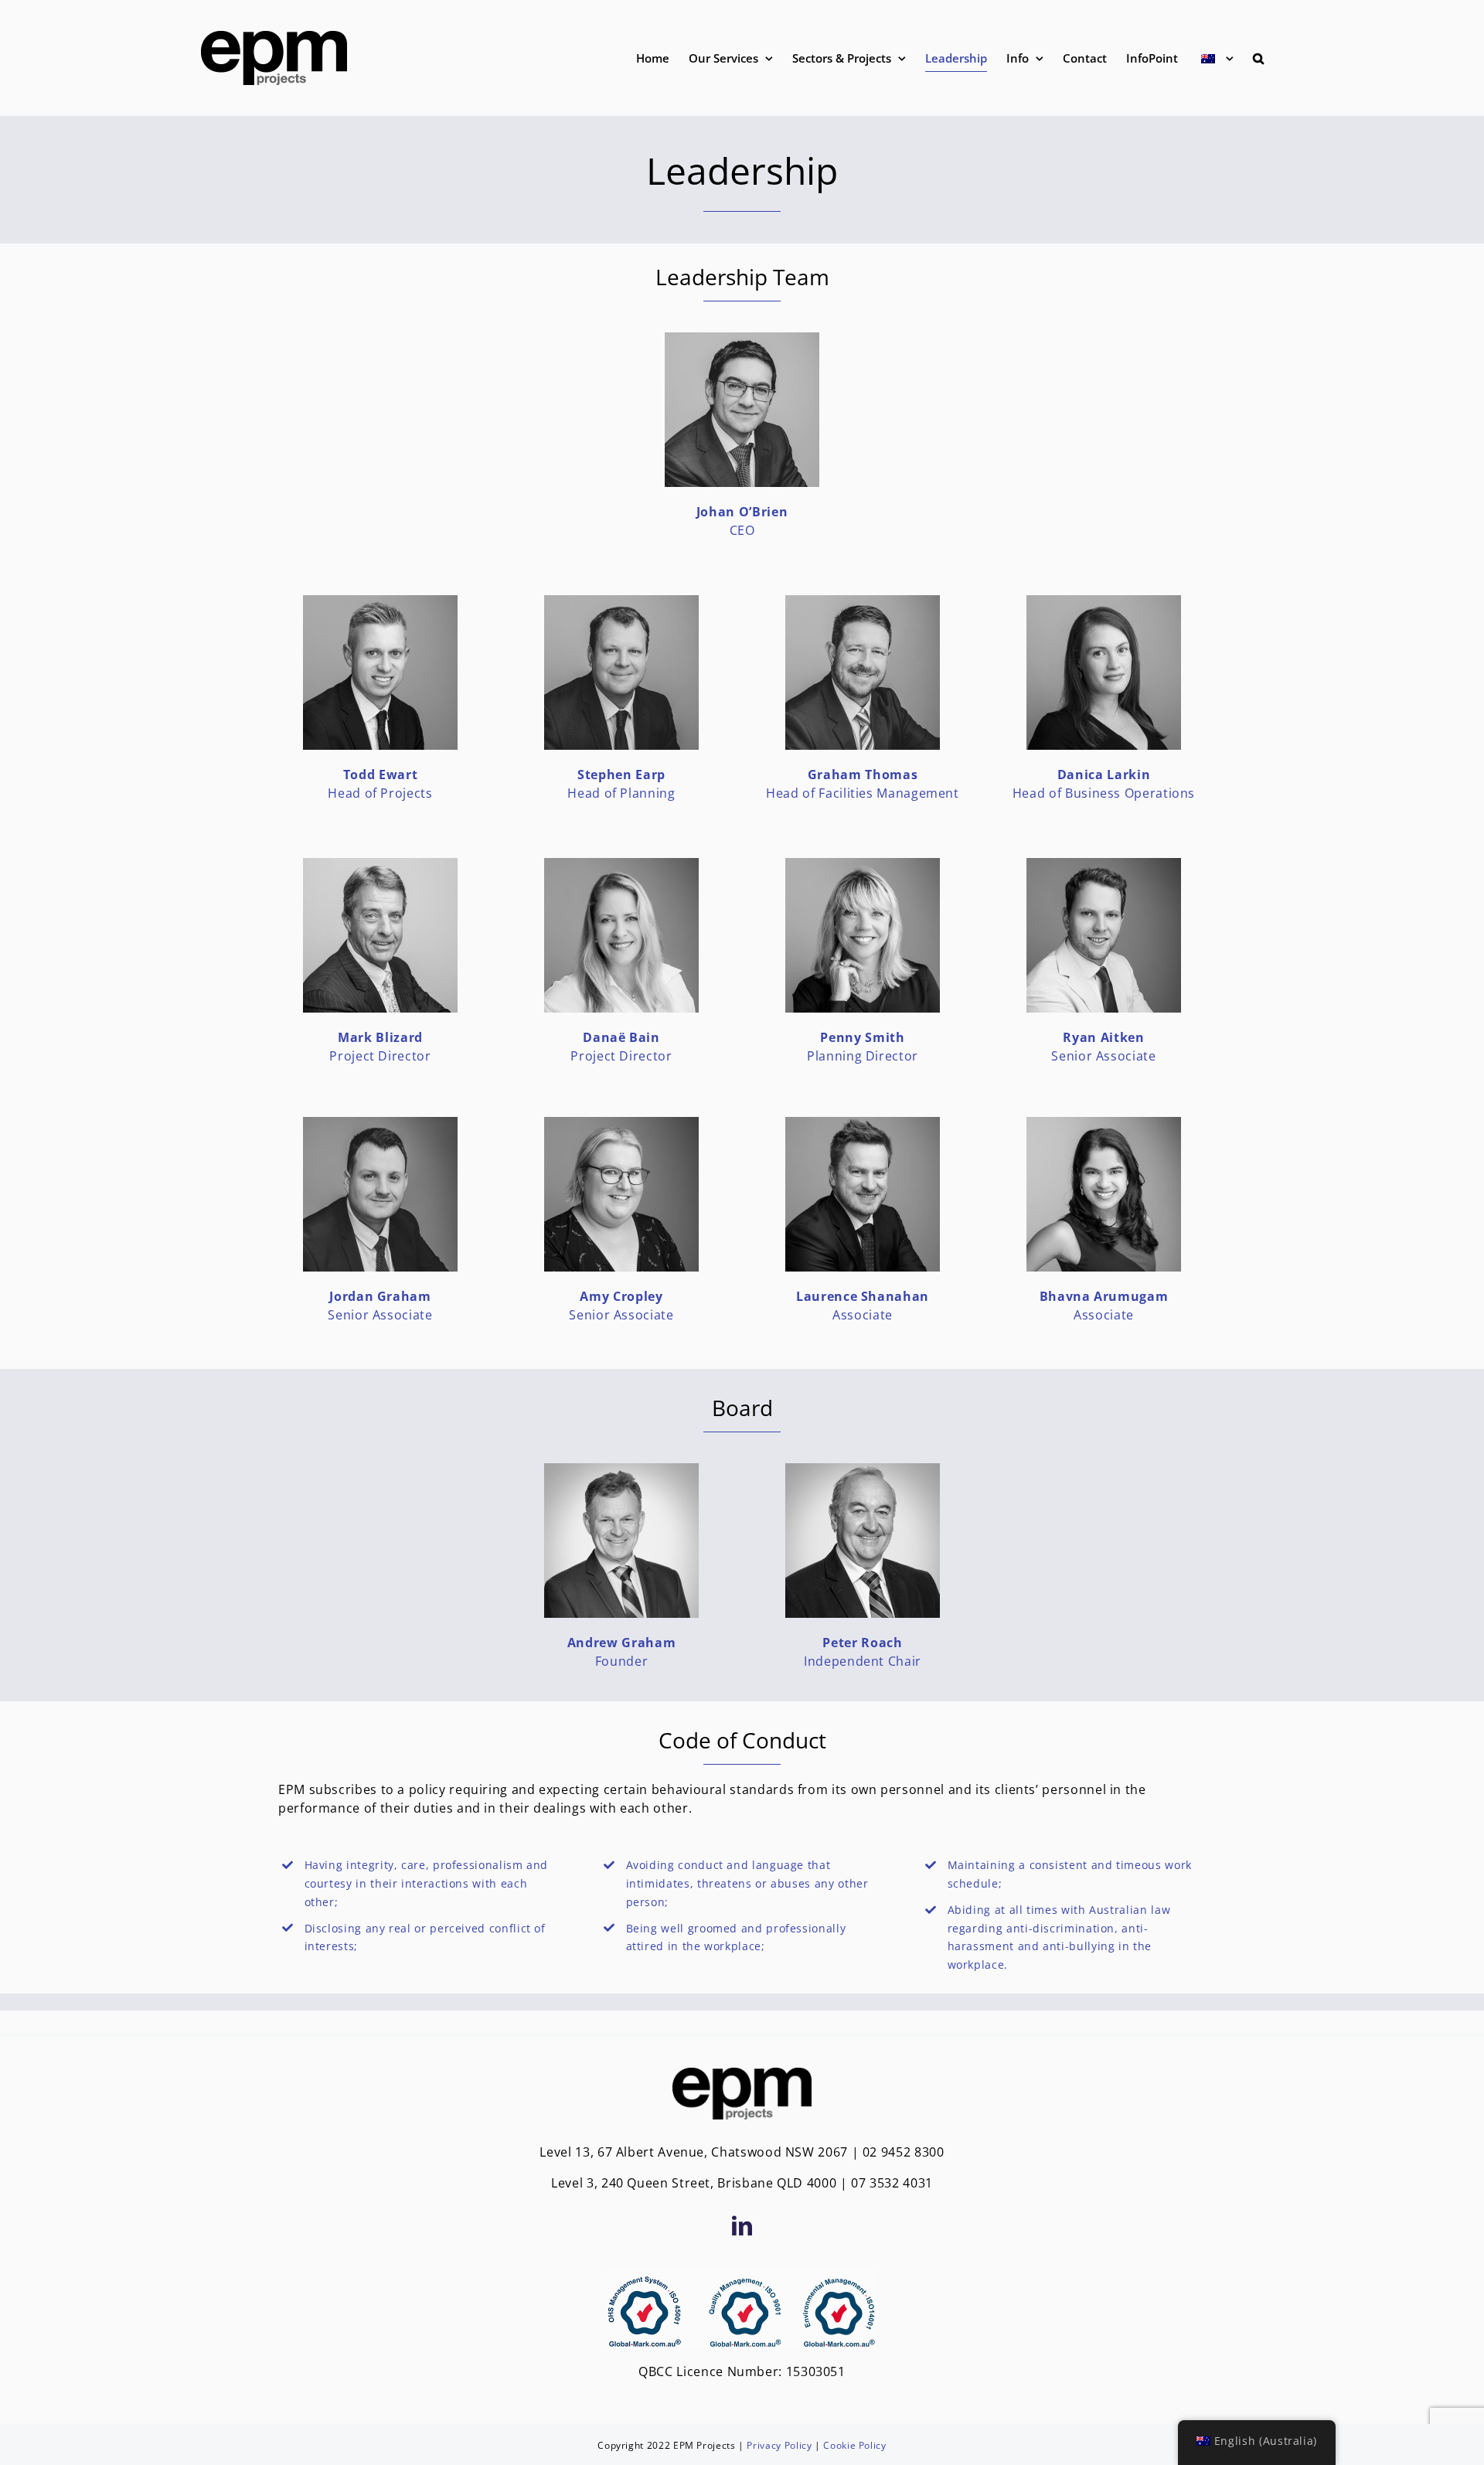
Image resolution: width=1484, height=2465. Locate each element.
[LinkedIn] (742, 2225)
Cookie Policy (854, 2445)
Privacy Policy (779, 2445)
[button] (1258, 58)
